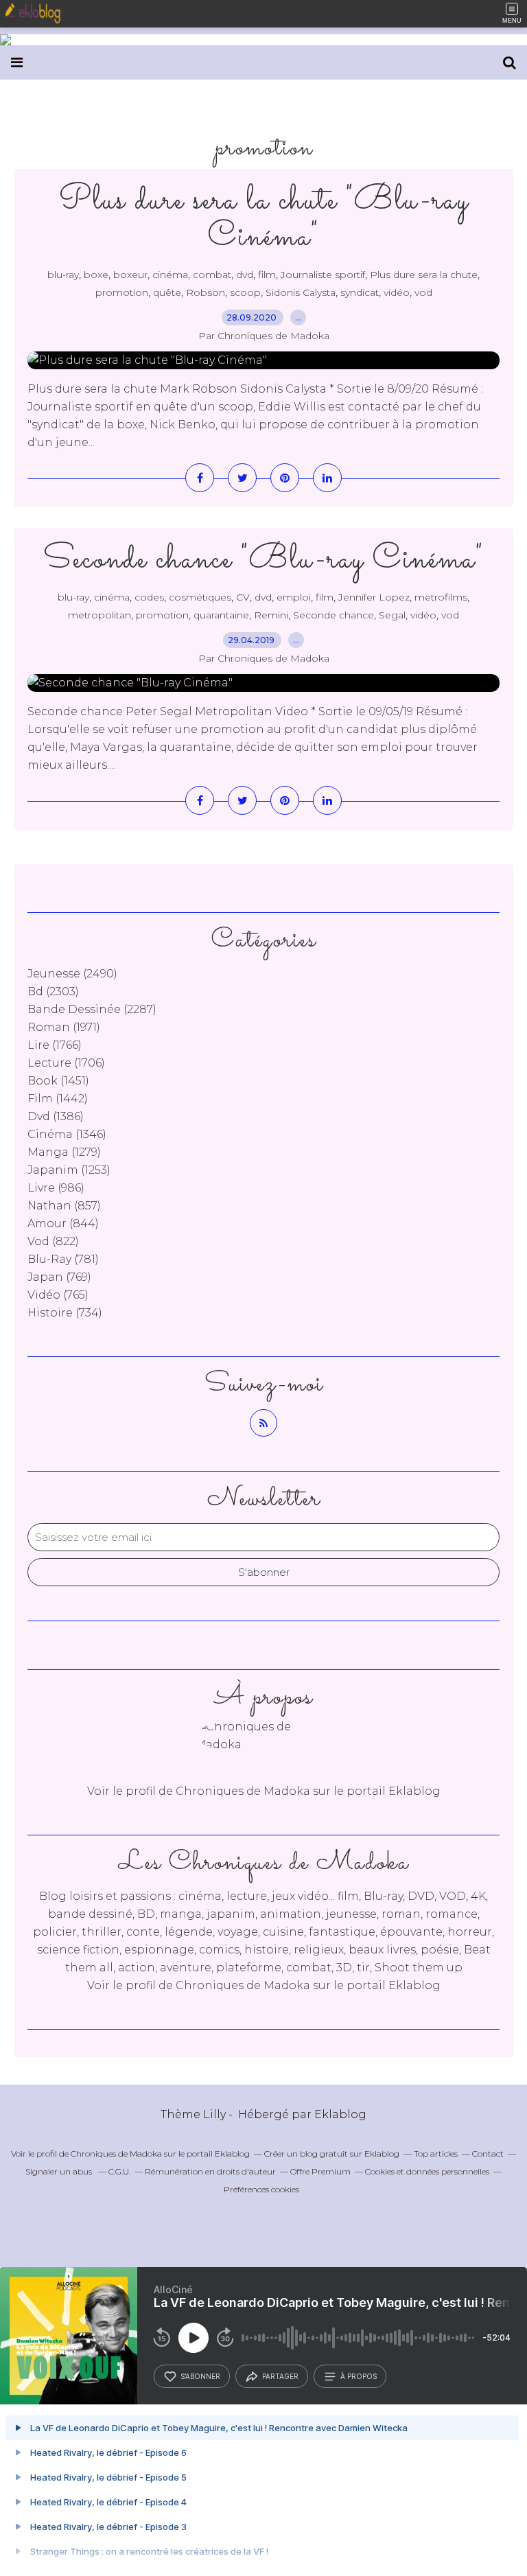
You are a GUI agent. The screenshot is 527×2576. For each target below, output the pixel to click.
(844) (63, 1223)
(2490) (72, 974)
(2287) (92, 1009)
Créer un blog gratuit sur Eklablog (332, 2154)
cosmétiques (200, 597)
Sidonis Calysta (301, 292)
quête (167, 292)
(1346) (67, 1134)
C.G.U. (119, 2171)
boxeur (130, 275)
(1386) (56, 1116)
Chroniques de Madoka (243, 1985)
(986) (56, 1188)
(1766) (55, 1045)
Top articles (436, 2154)
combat (212, 275)
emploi (294, 597)
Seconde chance (333, 615)
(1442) (58, 1099)
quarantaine (221, 615)
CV (243, 597)
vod (423, 292)
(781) (63, 1259)
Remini (271, 615)
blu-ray (63, 275)
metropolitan (99, 615)
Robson (206, 292)
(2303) (53, 991)
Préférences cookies (261, 2189)
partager (280, 2376)
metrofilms (441, 597)
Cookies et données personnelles (427, 2171)
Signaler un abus (60, 2171)
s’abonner (200, 2376)
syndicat (360, 292)
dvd (245, 275)
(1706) (66, 1063)
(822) (53, 1241)
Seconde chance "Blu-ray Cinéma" (263, 560)
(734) (65, 1313)
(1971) (64, 1027)
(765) (58, 1295)
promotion (122, 292)
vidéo (397, 292)
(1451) (58, 1081)
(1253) (69, 1170)
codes (149, 597)
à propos (359, 2376)
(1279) (64, 1152)
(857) (64, 1206)
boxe (96, 275)
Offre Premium (320, 2171)
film (267, 275)
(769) (59, 1277)
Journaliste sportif (323, 275)
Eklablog (340, 2114)
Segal (392, 615)
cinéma (170, 275)
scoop (245, 292)
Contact (488, 2154)
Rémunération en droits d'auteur (210, 2171)
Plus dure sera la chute (424, 275)
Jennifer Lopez (374, 597)
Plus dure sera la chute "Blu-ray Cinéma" (264, 219)
